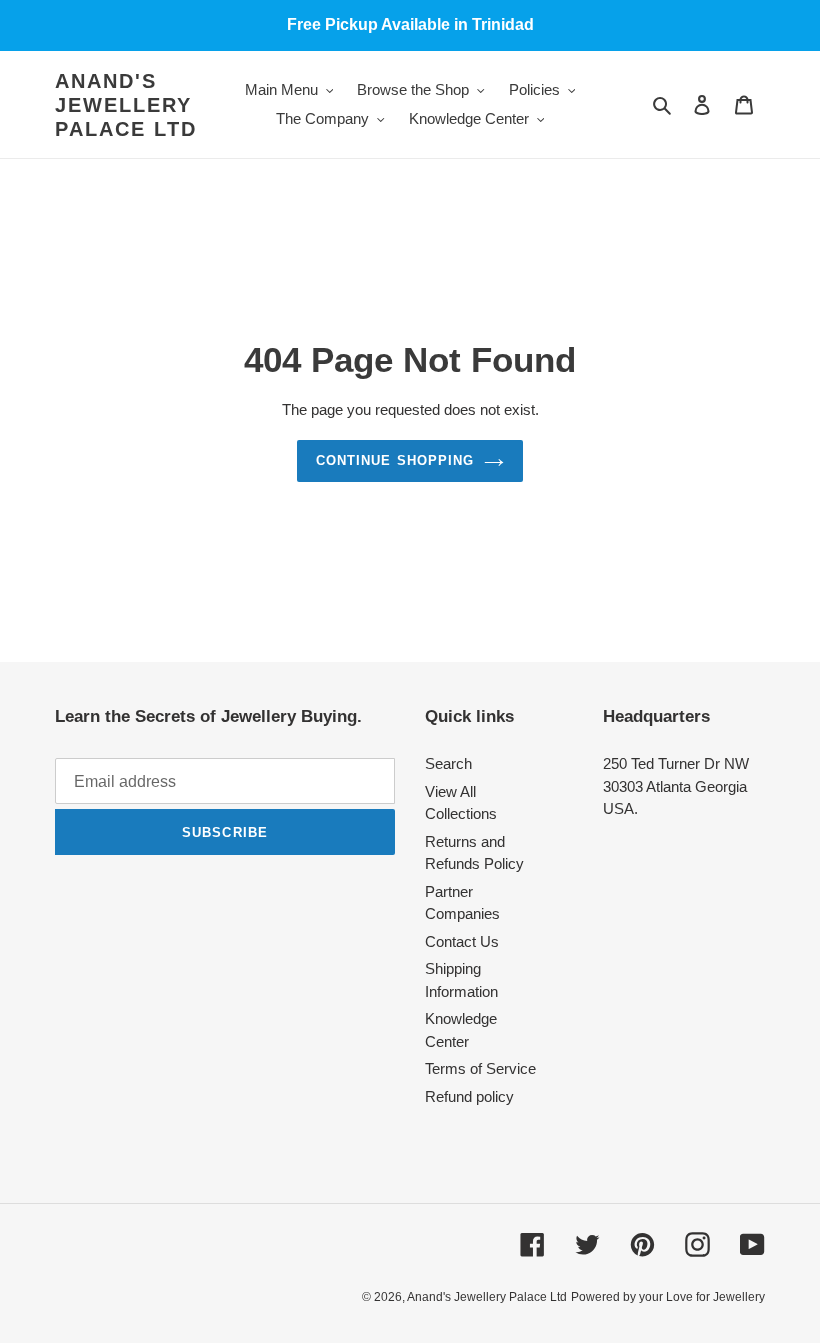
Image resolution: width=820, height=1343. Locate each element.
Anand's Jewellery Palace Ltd (126, 105)
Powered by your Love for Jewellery (668, 1297)
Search (448, 763)
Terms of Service (480, 1068)
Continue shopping (395, 460)
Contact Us (462, 941)
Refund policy (469, 1096)
